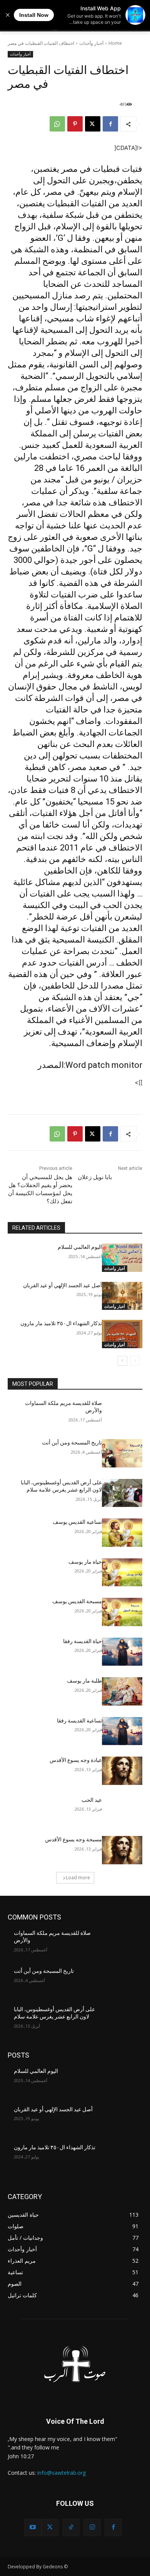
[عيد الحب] (122, 1811)
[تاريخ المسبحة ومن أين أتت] (122, 1453)
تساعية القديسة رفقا (79, 1721)
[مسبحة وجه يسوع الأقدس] (122, 1850)
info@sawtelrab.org (62, 2473)
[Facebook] (110, 124)
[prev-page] (135, 1361)
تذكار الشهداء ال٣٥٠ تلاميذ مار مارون (61, 1323)
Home (115, 43)
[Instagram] (92, 2527)
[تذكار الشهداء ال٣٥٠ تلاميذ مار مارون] (122, 1334)
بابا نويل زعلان (95, 1177)
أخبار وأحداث (91, 43)
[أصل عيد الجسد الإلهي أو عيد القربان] (122, 1296)
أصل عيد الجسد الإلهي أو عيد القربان (62, 1285)
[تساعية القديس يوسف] (122, 1533)
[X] (93, 124)
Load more (78, 1878)
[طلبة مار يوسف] (122, 1691)
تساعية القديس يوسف (77, 1522)
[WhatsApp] (57, 124)
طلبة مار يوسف (84, 1681)
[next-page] (122, 1361)
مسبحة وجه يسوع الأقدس (73, 1839)
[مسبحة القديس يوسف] (122, 1612)
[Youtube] (33, 2527)
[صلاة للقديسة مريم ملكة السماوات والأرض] (122, 1414)
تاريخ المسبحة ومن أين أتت (72, 1443)
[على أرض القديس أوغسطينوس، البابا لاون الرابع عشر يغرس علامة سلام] (122, 1493)
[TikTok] (71, 2527)
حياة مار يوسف (85, 1562)
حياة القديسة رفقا (82, 1641)
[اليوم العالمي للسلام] (122, 1258)
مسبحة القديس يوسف (77, 1601)
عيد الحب (92, 1800)
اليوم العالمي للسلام (80, 1247)
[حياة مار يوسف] (122, 1573)
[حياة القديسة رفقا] (122, 1652)
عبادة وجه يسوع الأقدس (76, 1760)
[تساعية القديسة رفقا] (122, 1731)
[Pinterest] (75, 124)
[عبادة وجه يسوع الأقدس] (122, 1771)
